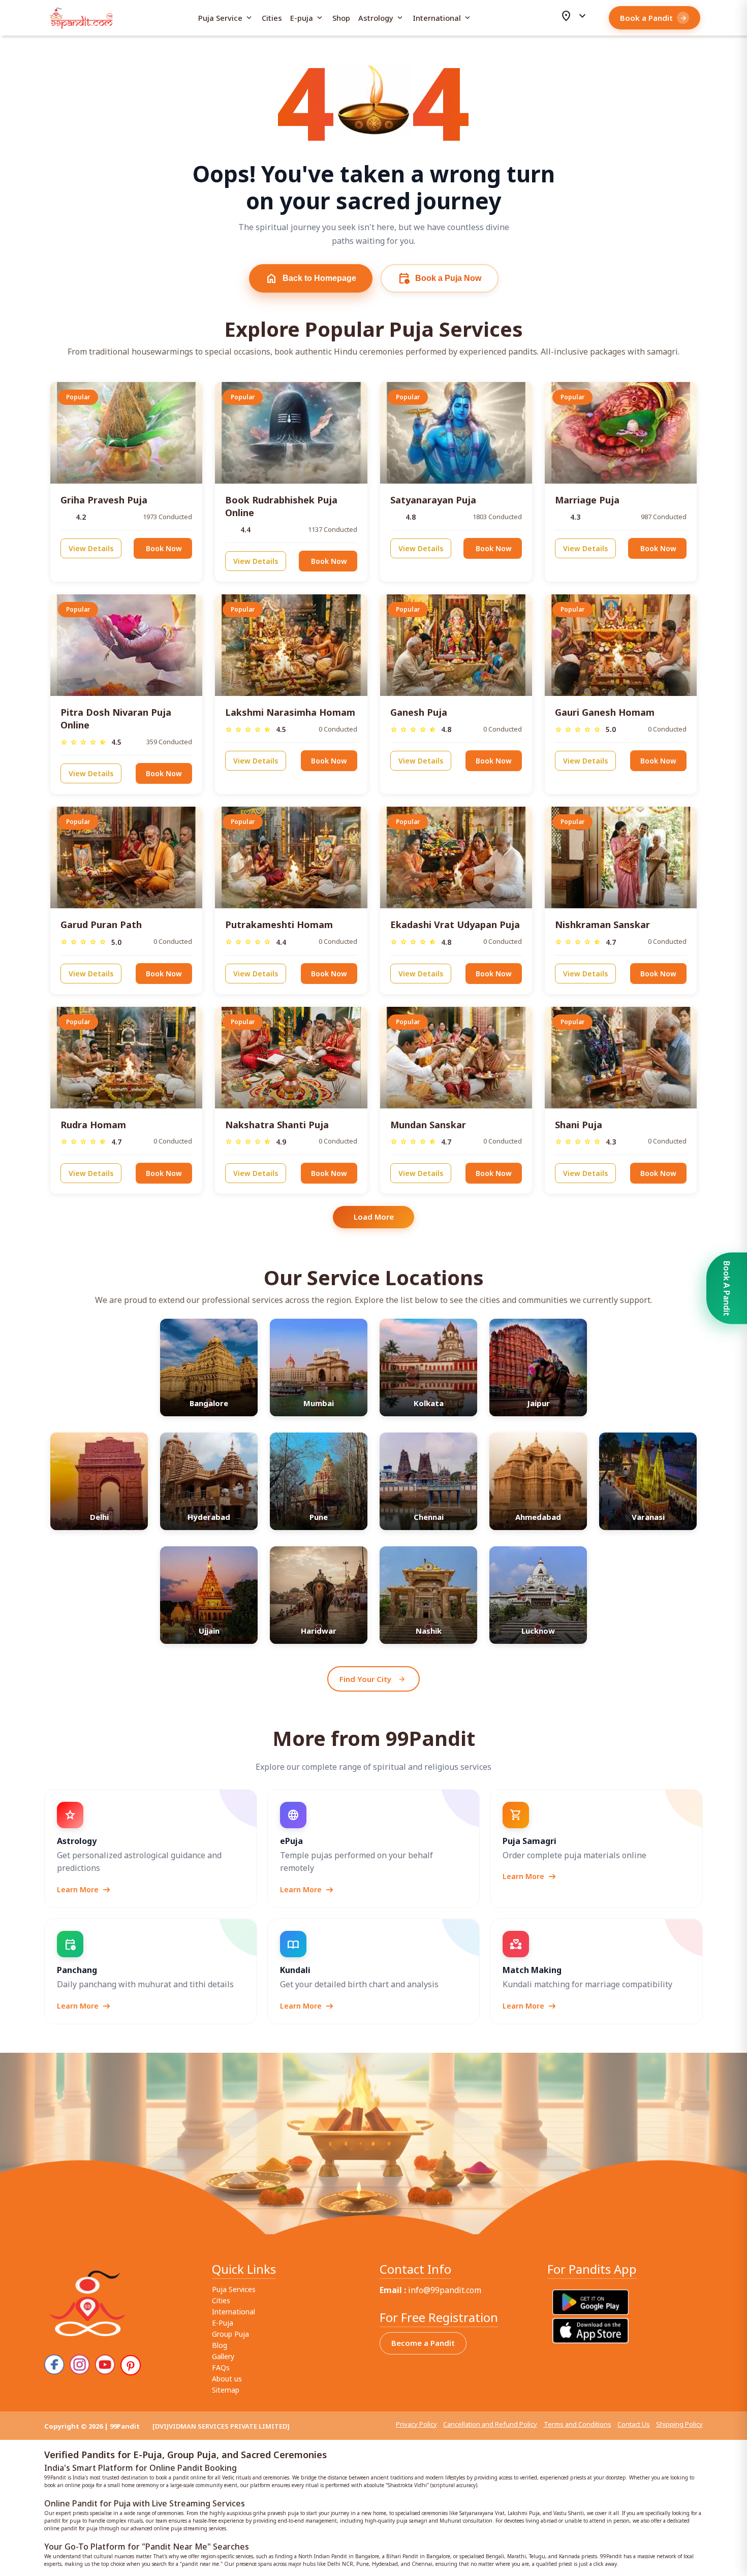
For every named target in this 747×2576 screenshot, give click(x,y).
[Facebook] (54, 2365)
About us (227, 2379)
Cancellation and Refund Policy (490, 2424)
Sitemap (226, 2390)
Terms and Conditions (578, 2424)
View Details (91, 548)
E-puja (307, 18)
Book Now (164, 548)
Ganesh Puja (419, 712)
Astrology (381, 18)
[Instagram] (80, 2365)
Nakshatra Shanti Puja (277, 1125)
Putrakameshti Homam (279, 925)
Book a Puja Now (440, 278)
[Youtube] (105, 2365)
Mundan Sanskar (428, 1125)
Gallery (223, 2356)
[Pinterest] (131, 2365)
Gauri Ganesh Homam (605, 712)
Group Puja (230, 2334)
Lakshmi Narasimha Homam (290, 712)
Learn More (84, 1890)
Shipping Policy (679, 2424)
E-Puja (223, 2323)
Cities (272, 18)
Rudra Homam (93, 1125)
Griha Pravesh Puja (104, 500)
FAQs (221, 2367)
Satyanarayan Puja (433, 500)
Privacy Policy (416, 2424)
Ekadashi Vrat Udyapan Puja (455, 925)
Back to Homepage (311, 278)
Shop (341, 18)
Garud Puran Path (101, 925)
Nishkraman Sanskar (602, 925)
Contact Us (634, 2424)
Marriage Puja (587, 500)
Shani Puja (579, 1125)
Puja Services (234, 2289)
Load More (374, 1217)
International (442, 18)
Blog (220, 2345)
